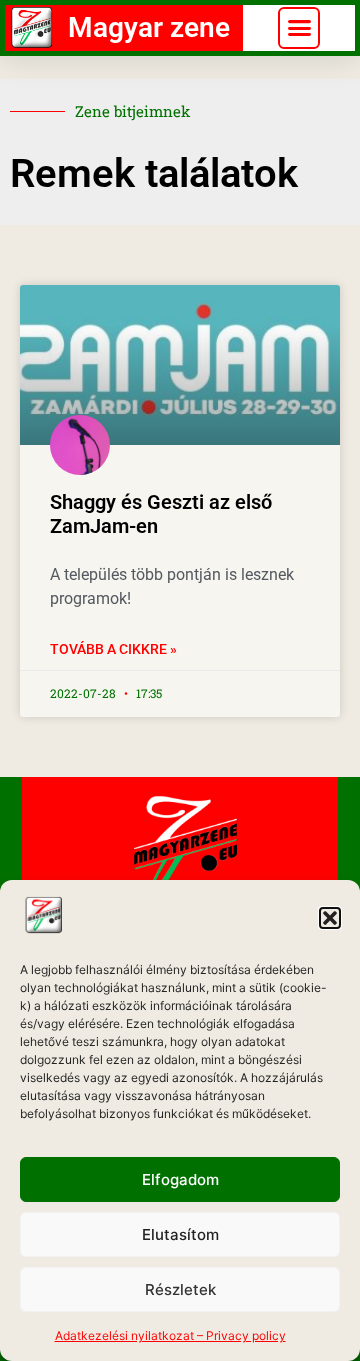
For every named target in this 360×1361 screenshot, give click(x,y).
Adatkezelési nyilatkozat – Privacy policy (170, 1335)
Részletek (180, 1289)
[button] (330, 918)
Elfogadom (180, 1179)
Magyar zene (149, 27)
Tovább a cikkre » (113, 649)
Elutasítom (180, 1234)
